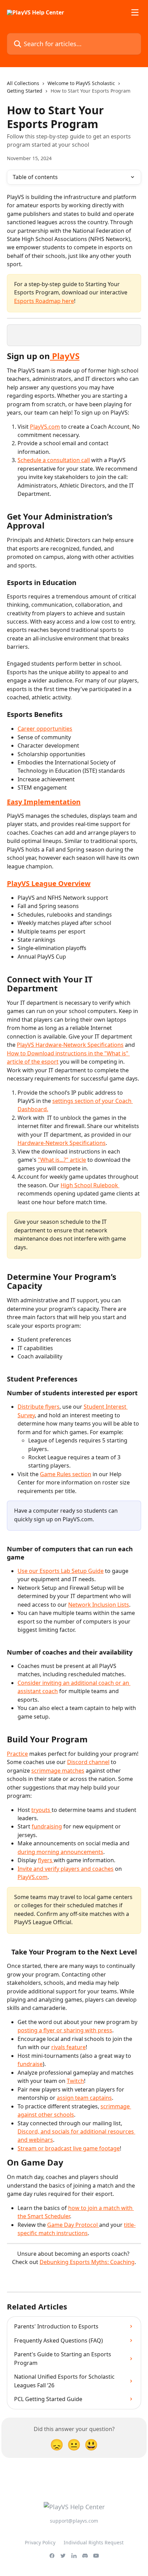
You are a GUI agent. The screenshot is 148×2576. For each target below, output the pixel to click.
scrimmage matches (58, 1771)
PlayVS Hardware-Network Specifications (70, 1045)
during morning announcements (60, 1852)
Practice (17, 1754)
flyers (46, 1860)
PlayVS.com (45, 427)
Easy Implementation (44, 802)
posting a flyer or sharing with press (65, 2030)
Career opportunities (45, 729)
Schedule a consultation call (54, 460)
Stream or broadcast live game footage (69, 2148)
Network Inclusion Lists (99, 1605)
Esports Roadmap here (44, 301)
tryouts (41, 1810)
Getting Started (25, 91)
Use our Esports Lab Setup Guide (61, 1571)
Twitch (75, 2081)
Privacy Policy (40, 2542)
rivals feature (68, 2047)
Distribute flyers (39, 1407)
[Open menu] (135, 12)
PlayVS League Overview (49, 883)
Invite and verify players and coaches (66, 1869)
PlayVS (65, 356)
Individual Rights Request (94, 2542)
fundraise (30, 2064)
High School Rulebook (90, 1185)
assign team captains (84, 2098)
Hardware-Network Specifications (62, 1143)
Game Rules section (66, 1474)
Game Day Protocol (73, 2225)
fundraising (47, 1826)
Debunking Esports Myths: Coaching (87, 2262)
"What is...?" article (62, 1160)
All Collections (23, 83)
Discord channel (88, 1762)
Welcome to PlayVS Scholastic (81, 83)
